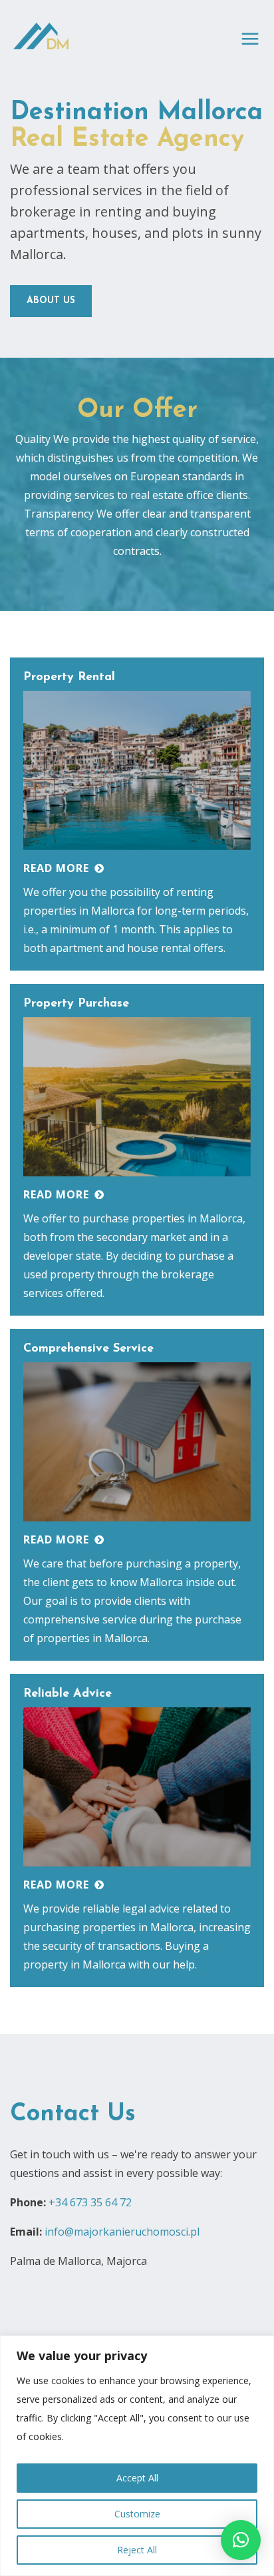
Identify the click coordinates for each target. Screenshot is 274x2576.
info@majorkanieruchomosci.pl (122, 2232)
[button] (241, 2540)
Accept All (137, 2478)
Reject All (137, 2550)
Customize (137, 2514)
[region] (137, 2456)
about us (51, 301)
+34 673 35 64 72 (90, 2202)
